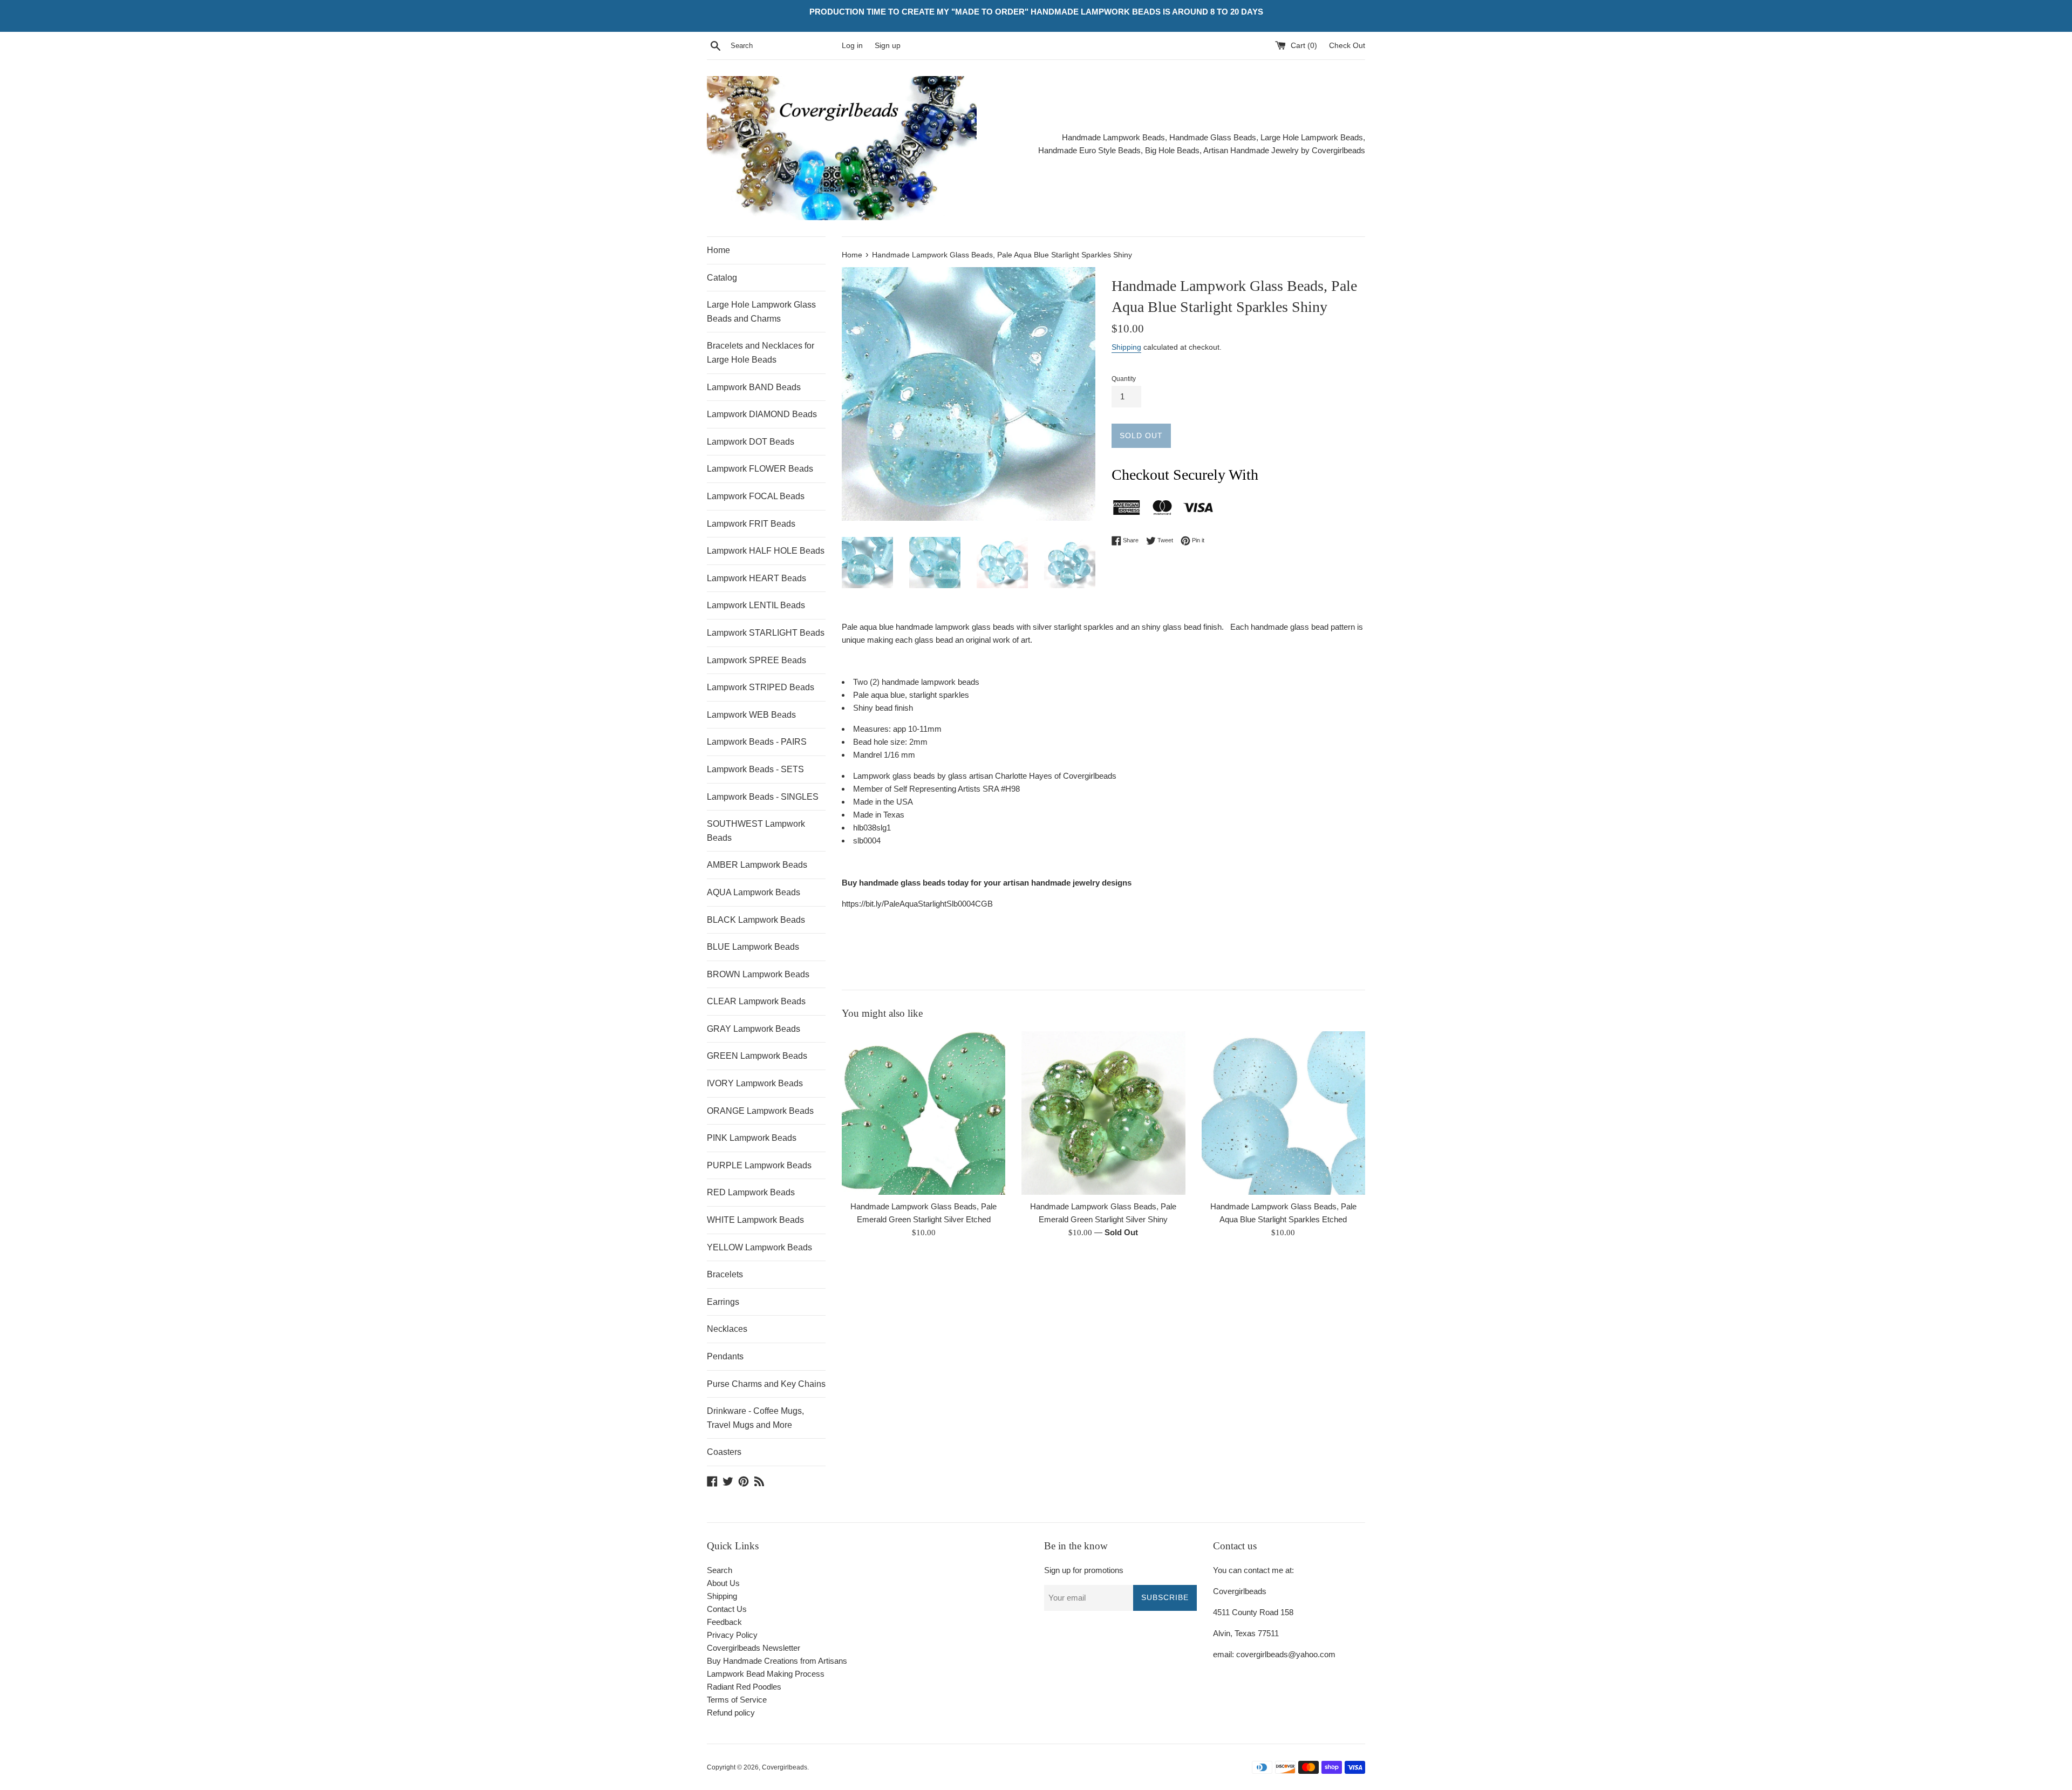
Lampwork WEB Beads (751, 715)
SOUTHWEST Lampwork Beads (756, 831)
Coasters (724, 1452)
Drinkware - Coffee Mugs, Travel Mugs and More (755, 1418)
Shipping (1126, 347)
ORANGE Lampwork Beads (760, 1111)
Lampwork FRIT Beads (751, 524)
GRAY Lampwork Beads (754, 1029)
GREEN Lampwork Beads (757, 1056)
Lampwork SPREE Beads (756, 660)
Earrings (723, 1302)
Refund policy (731, 1713)
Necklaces (727, 1329)
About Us (723, 1583)
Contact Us (727, 1609)
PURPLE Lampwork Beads (759, 1165)
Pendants (725, 1356)
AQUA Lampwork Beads (754, 892)
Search (720, 1570)
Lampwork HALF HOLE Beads (766, 551)
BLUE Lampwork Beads (753, 947)
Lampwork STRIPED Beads (761, 687)
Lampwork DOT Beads (751, 442)
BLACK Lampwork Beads (756, 920)
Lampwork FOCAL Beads (756, 496)
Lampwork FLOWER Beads (760, 469)
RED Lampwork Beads (751, 1192)
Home (718, 250)
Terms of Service (737, 1700)
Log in (852, 46)
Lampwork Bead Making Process (766, 1674)
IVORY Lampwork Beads (755, 1083)
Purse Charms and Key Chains (766, 1384)
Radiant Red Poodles (744, 1687)
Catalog (722, 278)
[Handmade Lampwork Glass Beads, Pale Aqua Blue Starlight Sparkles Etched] (1283, 1113)
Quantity (1124, 379)
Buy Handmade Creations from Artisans (777, 1661)
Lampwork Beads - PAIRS (757, 742)
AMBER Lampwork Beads (757, 865)
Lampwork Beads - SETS (755, 769)
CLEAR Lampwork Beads (756, 1001)
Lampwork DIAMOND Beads (762, 414)
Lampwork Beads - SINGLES (763, 797)
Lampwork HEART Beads (756, 578)
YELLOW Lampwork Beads (759, 1247)
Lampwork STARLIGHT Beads (766, 633)
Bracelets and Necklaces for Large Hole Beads (761, 353)
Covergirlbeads (785, 1767)
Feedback (724, 1622)
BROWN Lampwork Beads (758, 974)
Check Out (1347, 46)
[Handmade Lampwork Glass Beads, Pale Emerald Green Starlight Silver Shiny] (1103, 1113)
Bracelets (725, 1274)
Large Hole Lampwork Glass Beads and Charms (761, 312)
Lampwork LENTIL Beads (756, 605)
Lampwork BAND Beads (754, 387)
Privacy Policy (732, 1635)
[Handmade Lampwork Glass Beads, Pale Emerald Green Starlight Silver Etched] (923, 1113)
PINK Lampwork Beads (752, 1138)
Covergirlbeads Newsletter (754, 1648)
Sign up (888, 46)
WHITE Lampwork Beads (755, 1220)
